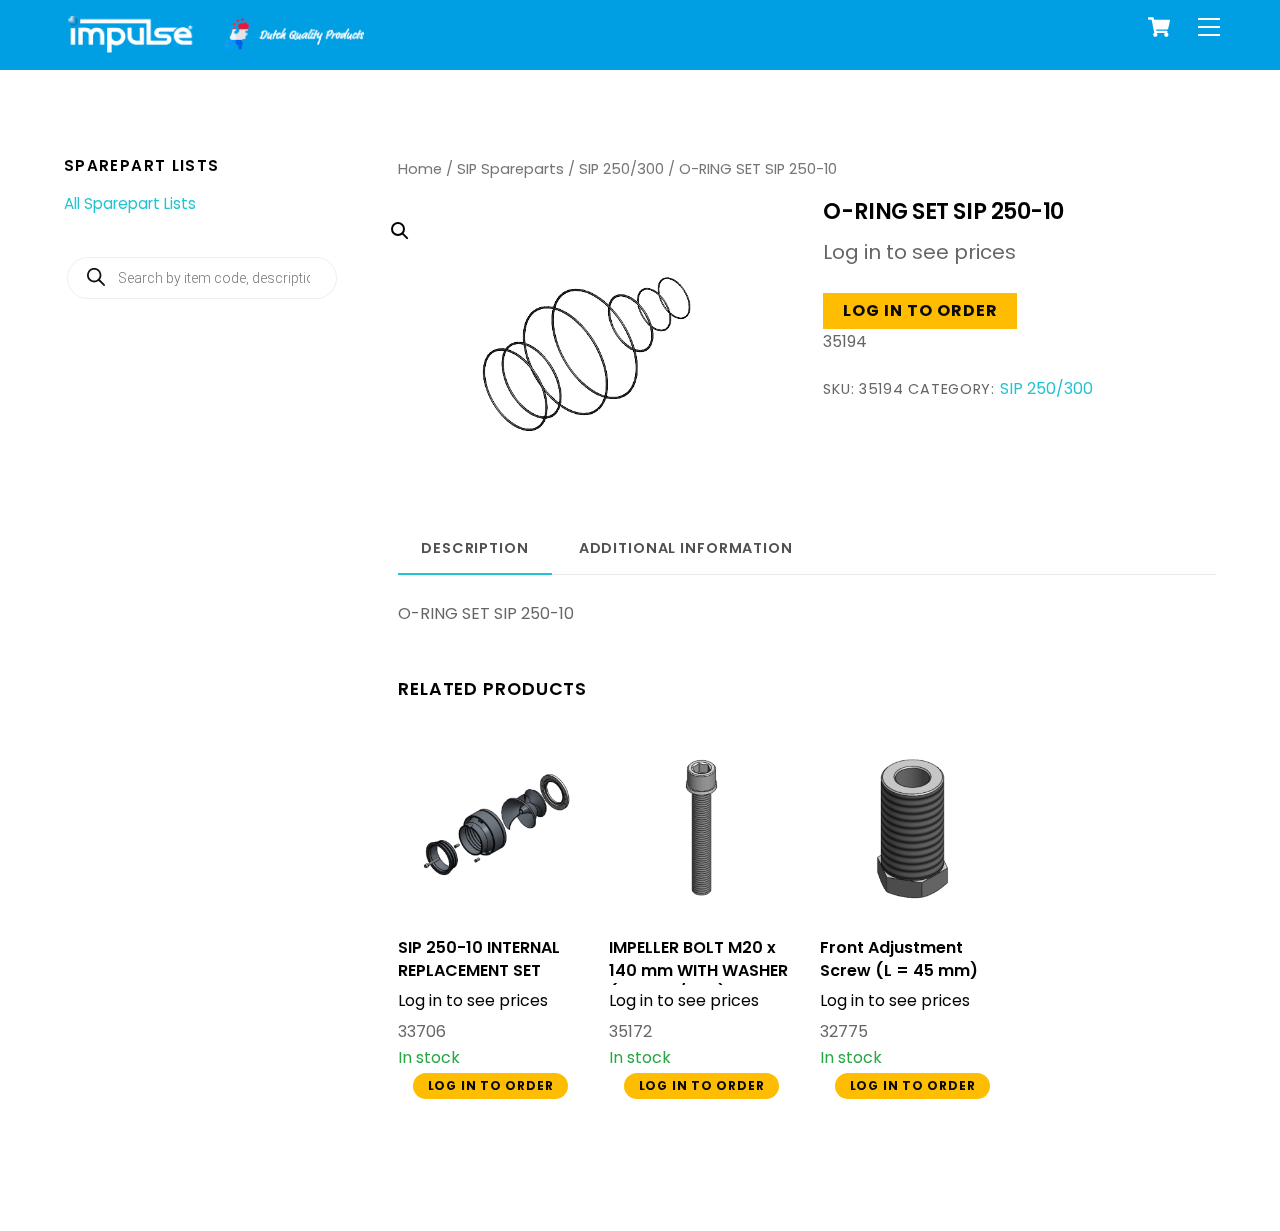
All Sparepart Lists (130, 203)
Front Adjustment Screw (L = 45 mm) (899, 959)
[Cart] (1159, 27)
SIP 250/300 (621, 169)
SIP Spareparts (510, 169)
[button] (578, 301)
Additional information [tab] (686, 548)
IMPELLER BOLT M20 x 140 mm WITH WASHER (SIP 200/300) (698, 970)
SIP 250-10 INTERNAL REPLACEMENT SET (479, 959)
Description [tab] (475, 548)
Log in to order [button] (921, 310)
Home (420, 169)
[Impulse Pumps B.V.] (214, 44)
